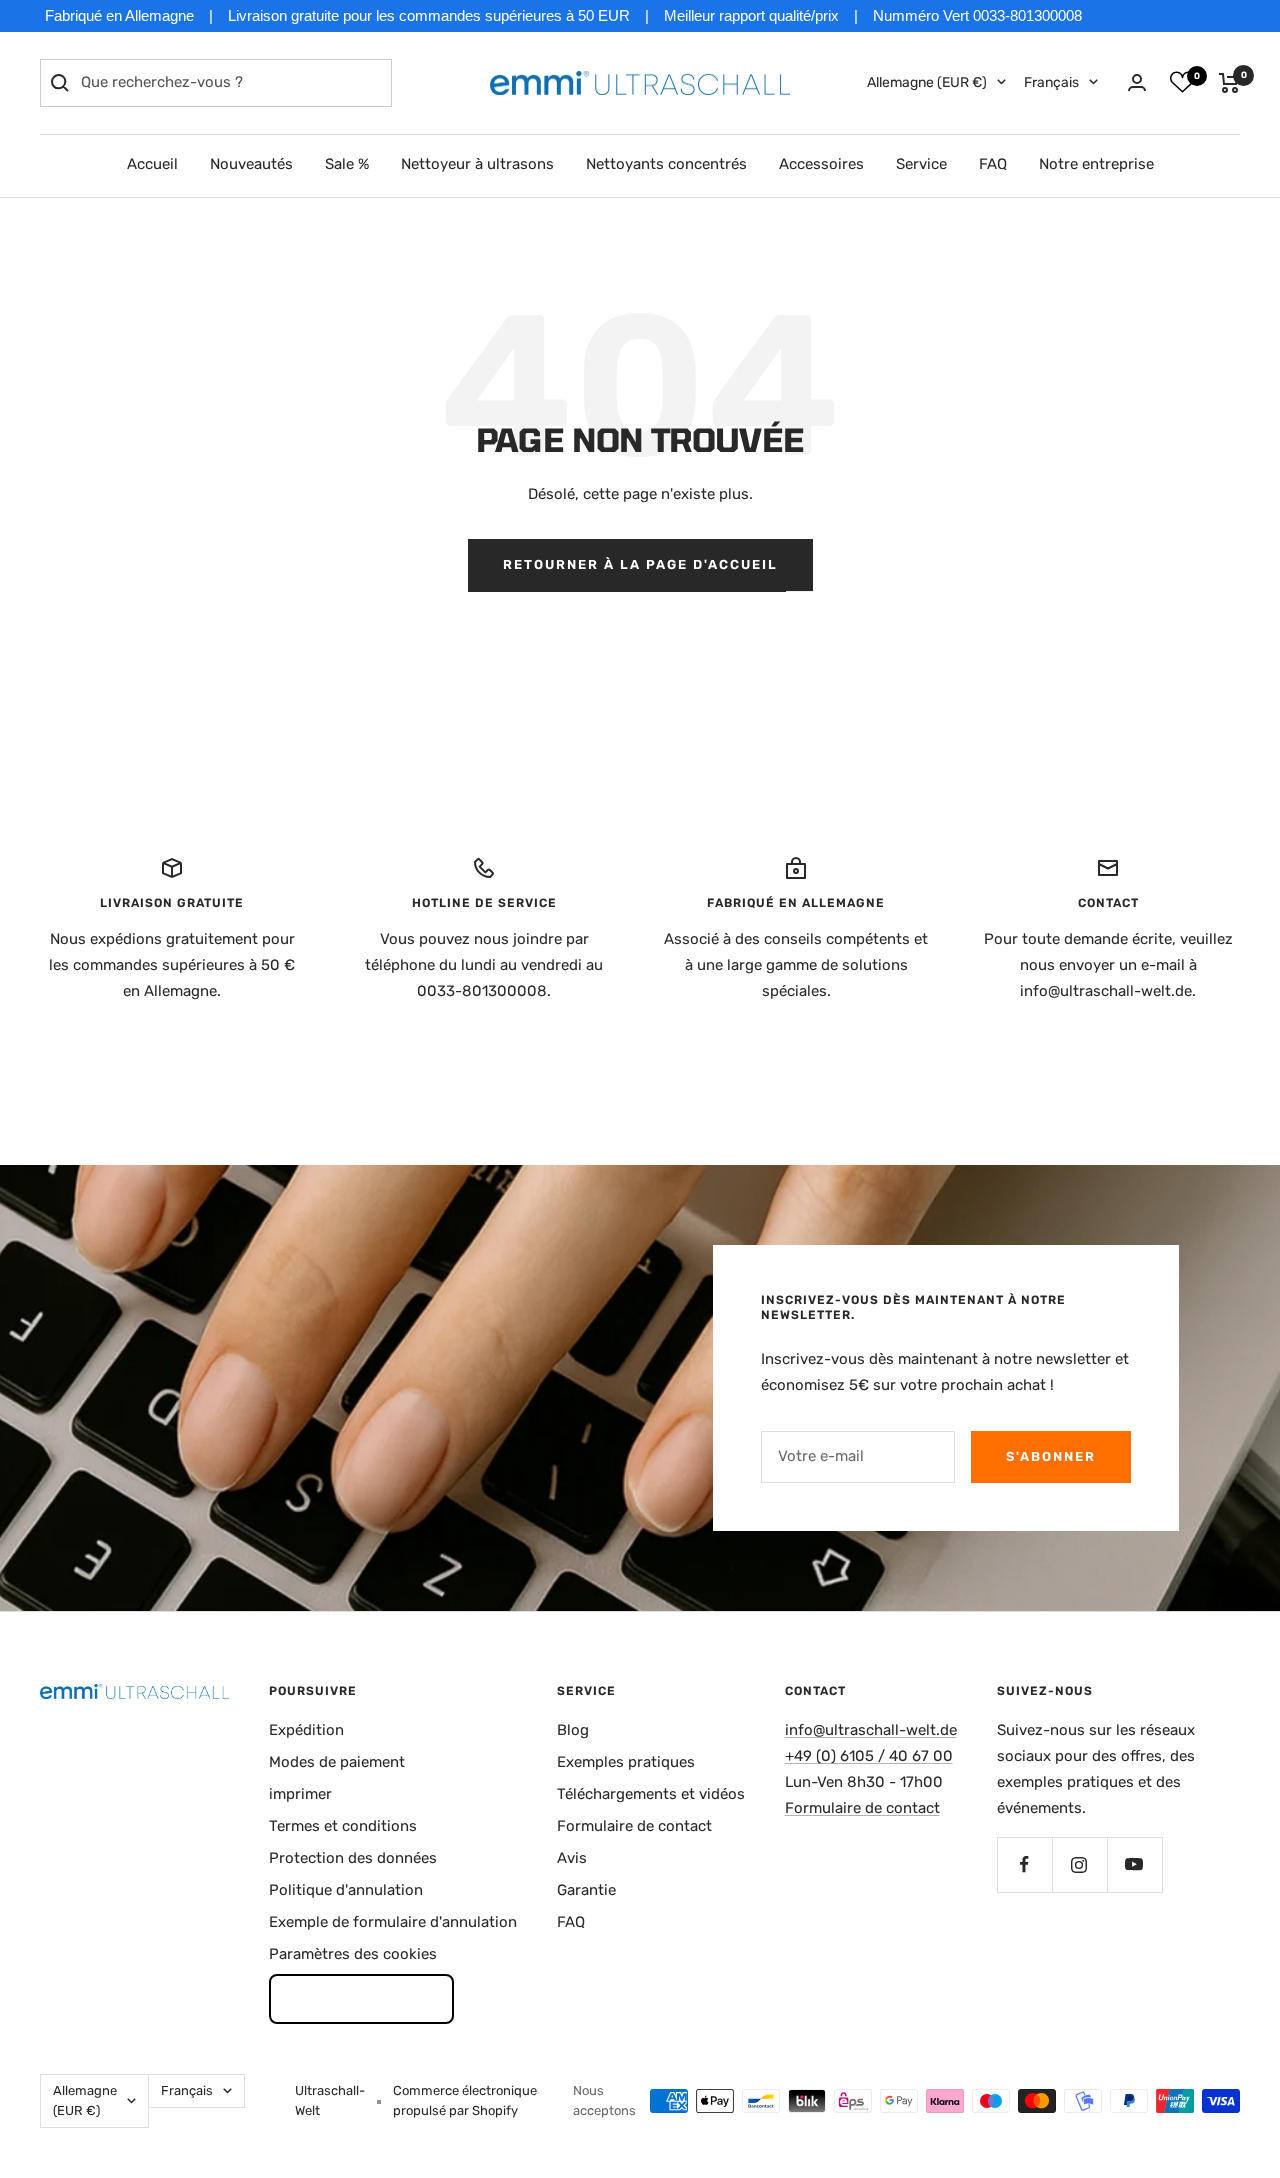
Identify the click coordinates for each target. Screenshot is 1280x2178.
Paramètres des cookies (353, 1954)
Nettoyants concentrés (666, 164)
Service (921, 164)
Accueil (152, 164)
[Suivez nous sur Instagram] (1079, 1864)
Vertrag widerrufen (361, 1998)
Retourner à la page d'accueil (640, 564)
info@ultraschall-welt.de (871, 1730)
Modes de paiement (337, 1762)
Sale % (347, 164)
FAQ (993, 164)
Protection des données (353, 1858)
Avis (572, 1858)
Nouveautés (251, 164)
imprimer (300, 1794)
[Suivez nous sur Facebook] (1024, 1864)
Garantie (586, 1890)
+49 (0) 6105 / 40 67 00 (869, 1756)
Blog (573, 1730)
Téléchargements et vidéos (651, 1794)
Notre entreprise (1096, 164)
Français (1051, 82)
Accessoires (821, 164)
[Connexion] (1137, 82)
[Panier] (1229, 83)
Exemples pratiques (626, 1762)
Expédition (306, 1730)
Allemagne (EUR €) (927, 82)
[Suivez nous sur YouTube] (1134, 1864)
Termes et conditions (343, 1826)
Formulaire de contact (634, 1826)
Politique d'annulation (346, 1890)
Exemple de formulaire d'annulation (393, 1922)
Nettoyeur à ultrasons (477, 164)
